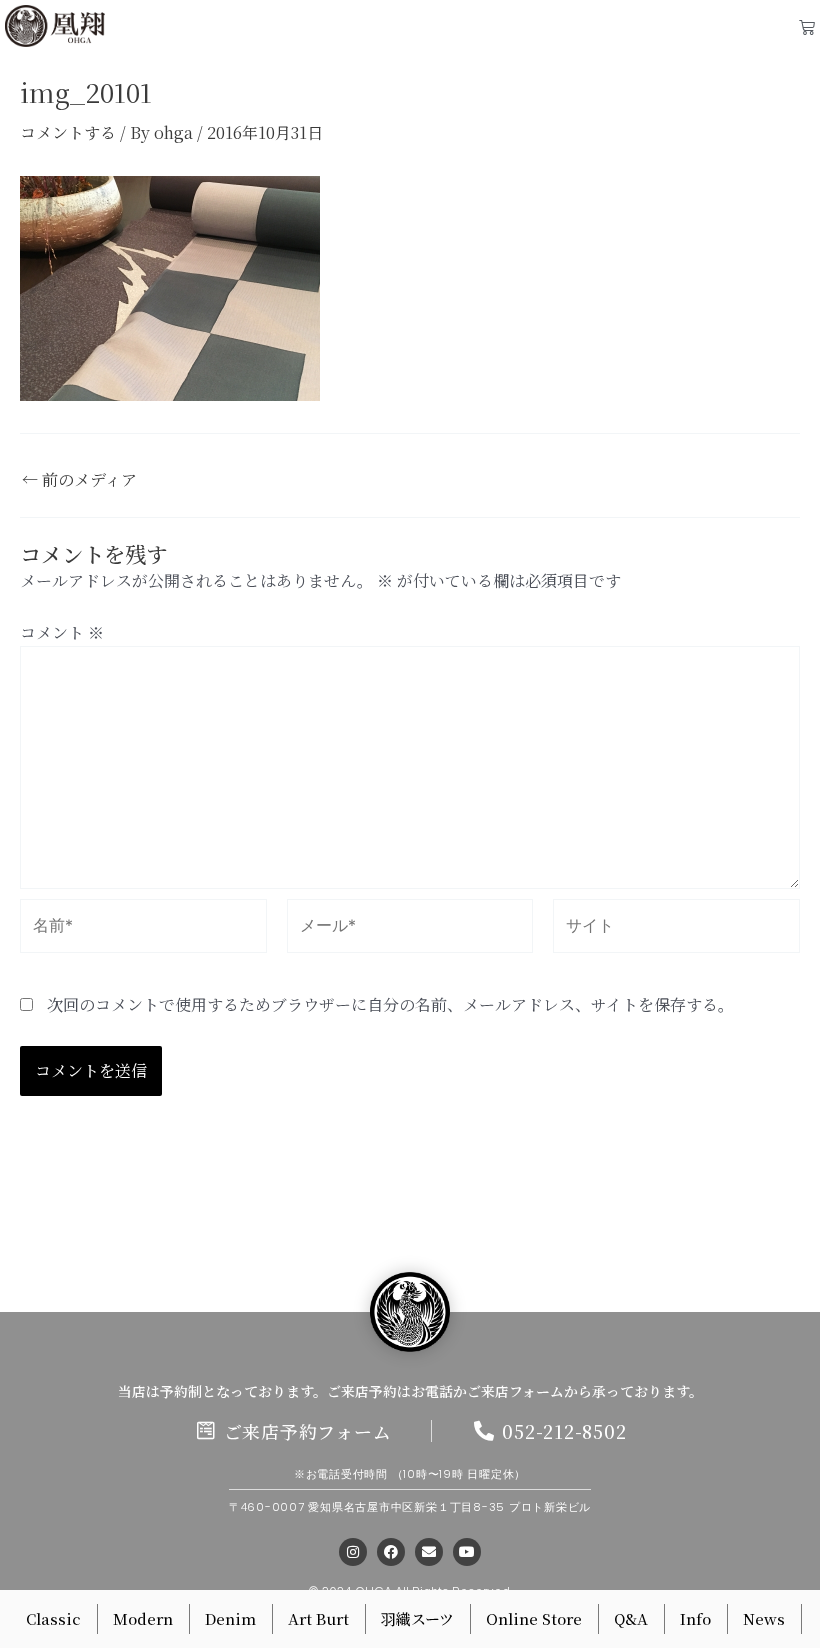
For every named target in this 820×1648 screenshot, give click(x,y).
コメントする (68, 132)
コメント (62, 632)
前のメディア (79, 480)
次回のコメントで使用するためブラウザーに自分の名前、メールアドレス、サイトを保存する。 (390, 1004)
